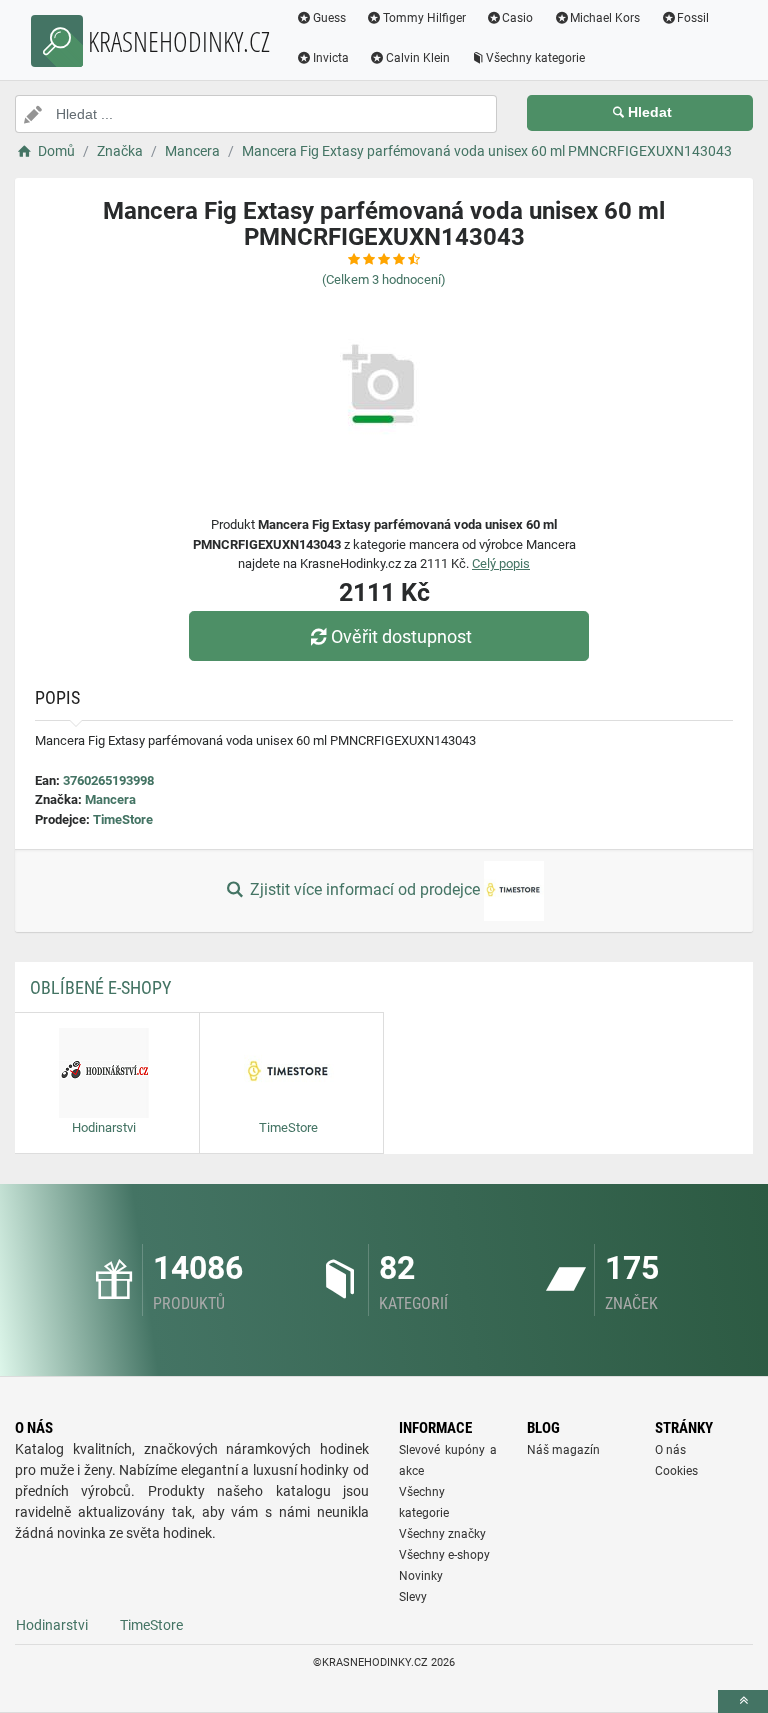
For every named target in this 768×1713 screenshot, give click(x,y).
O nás (670, 1450)
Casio (517, 18)
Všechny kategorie (535, 58)
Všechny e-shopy (444, 1555)
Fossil (693, 18)
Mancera (110, 799)
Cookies (676, 1471)
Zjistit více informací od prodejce (365, 889)
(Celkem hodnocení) (384, 279)
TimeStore (123, 819)
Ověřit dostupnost (401, 636)
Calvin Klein (418, 58)
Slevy (413, 1597)
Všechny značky (442, 1534)
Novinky (421, 1576)
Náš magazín (563, 1450)
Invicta (331, 58)
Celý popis (501, 563)
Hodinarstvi (52, 1625)
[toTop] (743, 1701)
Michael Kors (605, 18)
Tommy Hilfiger (424, 18)
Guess (329, 18)
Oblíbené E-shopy (100, 987)
